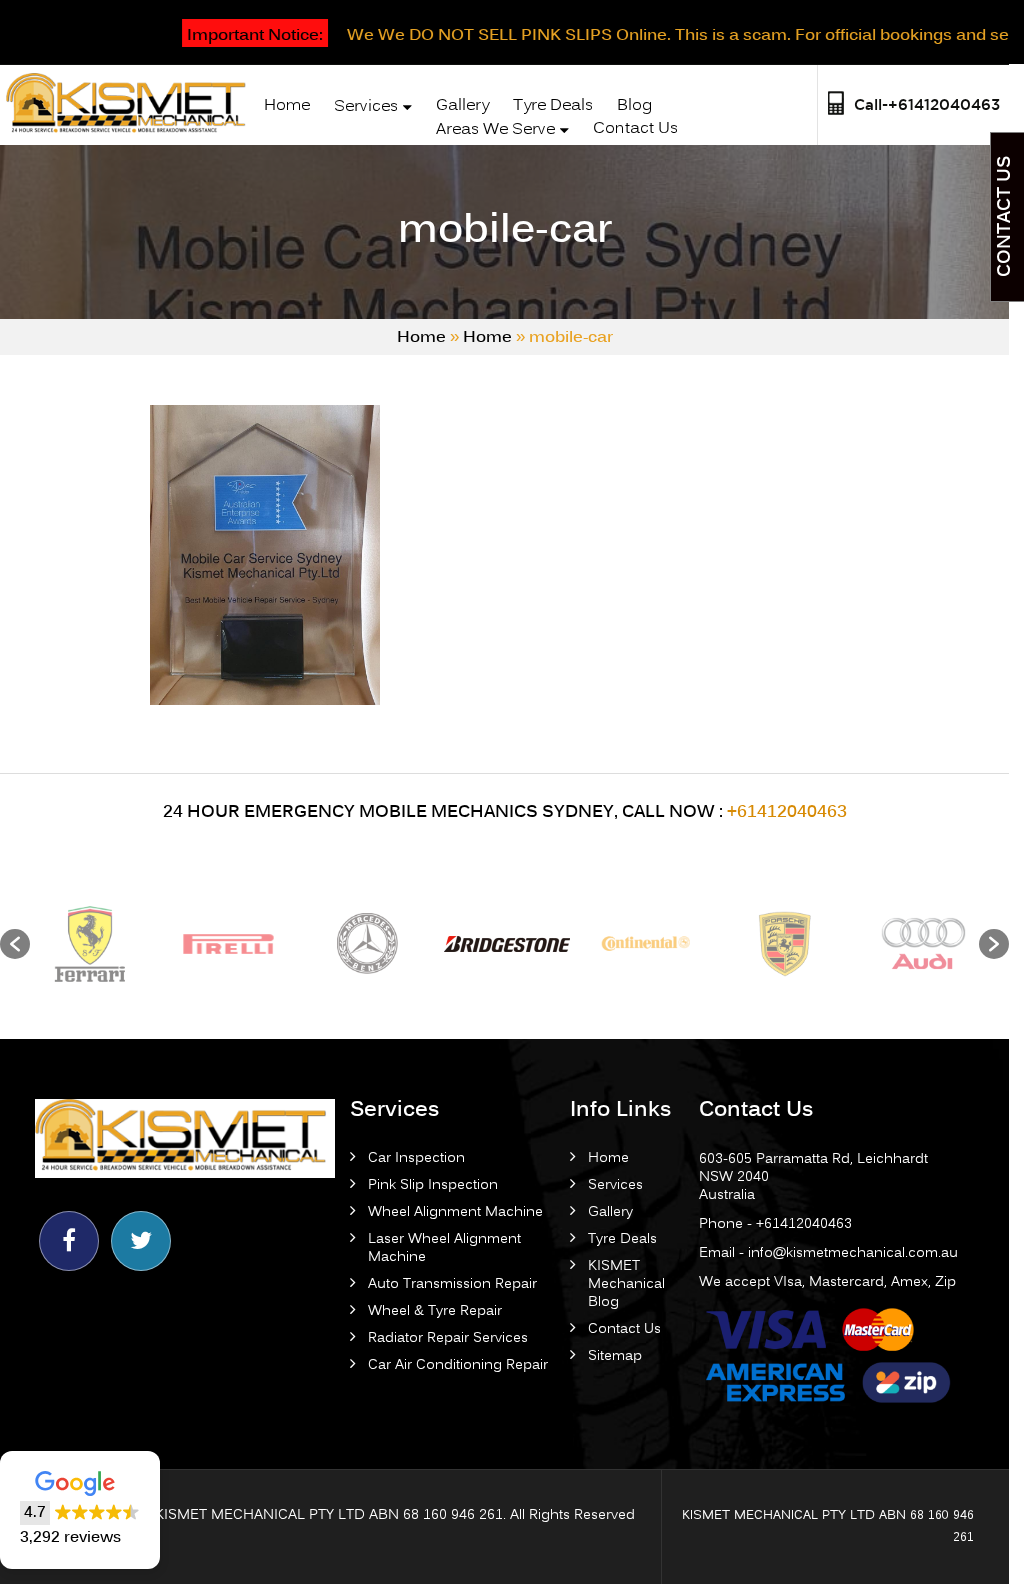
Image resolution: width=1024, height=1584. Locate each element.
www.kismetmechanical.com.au (169, 718)
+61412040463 (383, 718)
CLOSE (614, 23)
